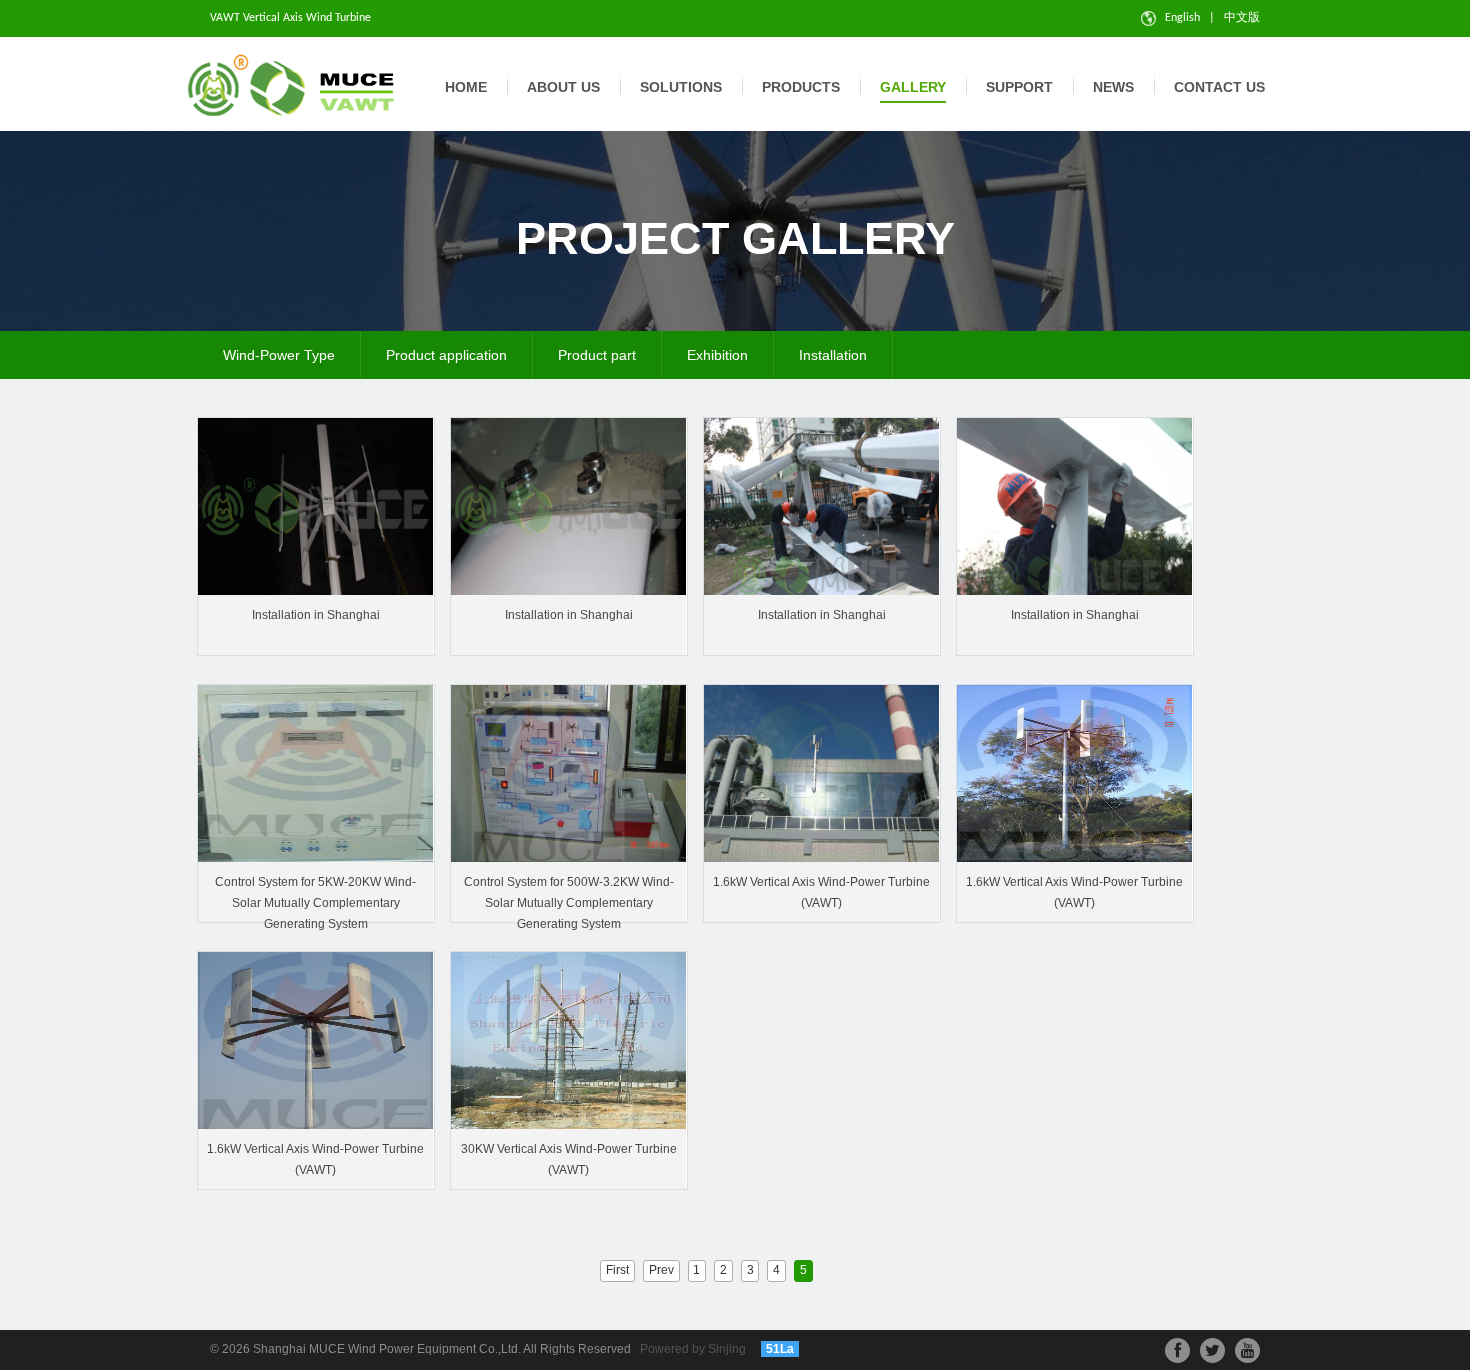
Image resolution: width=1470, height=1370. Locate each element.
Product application (446, 355)
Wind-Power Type (279, 355)
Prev (661, 1270)
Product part (597, 355)
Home (466, 87)
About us (563, 87)
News (1113, 87)
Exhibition (717, 355)
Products (801, 87)
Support (1019, 87)
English (1179, 18)
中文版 (1242, 18)
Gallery (913, 87)
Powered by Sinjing (693, 1349)
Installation (833, 355)
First (617, 1270)
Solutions (681, 87)
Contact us (1219, 87)
